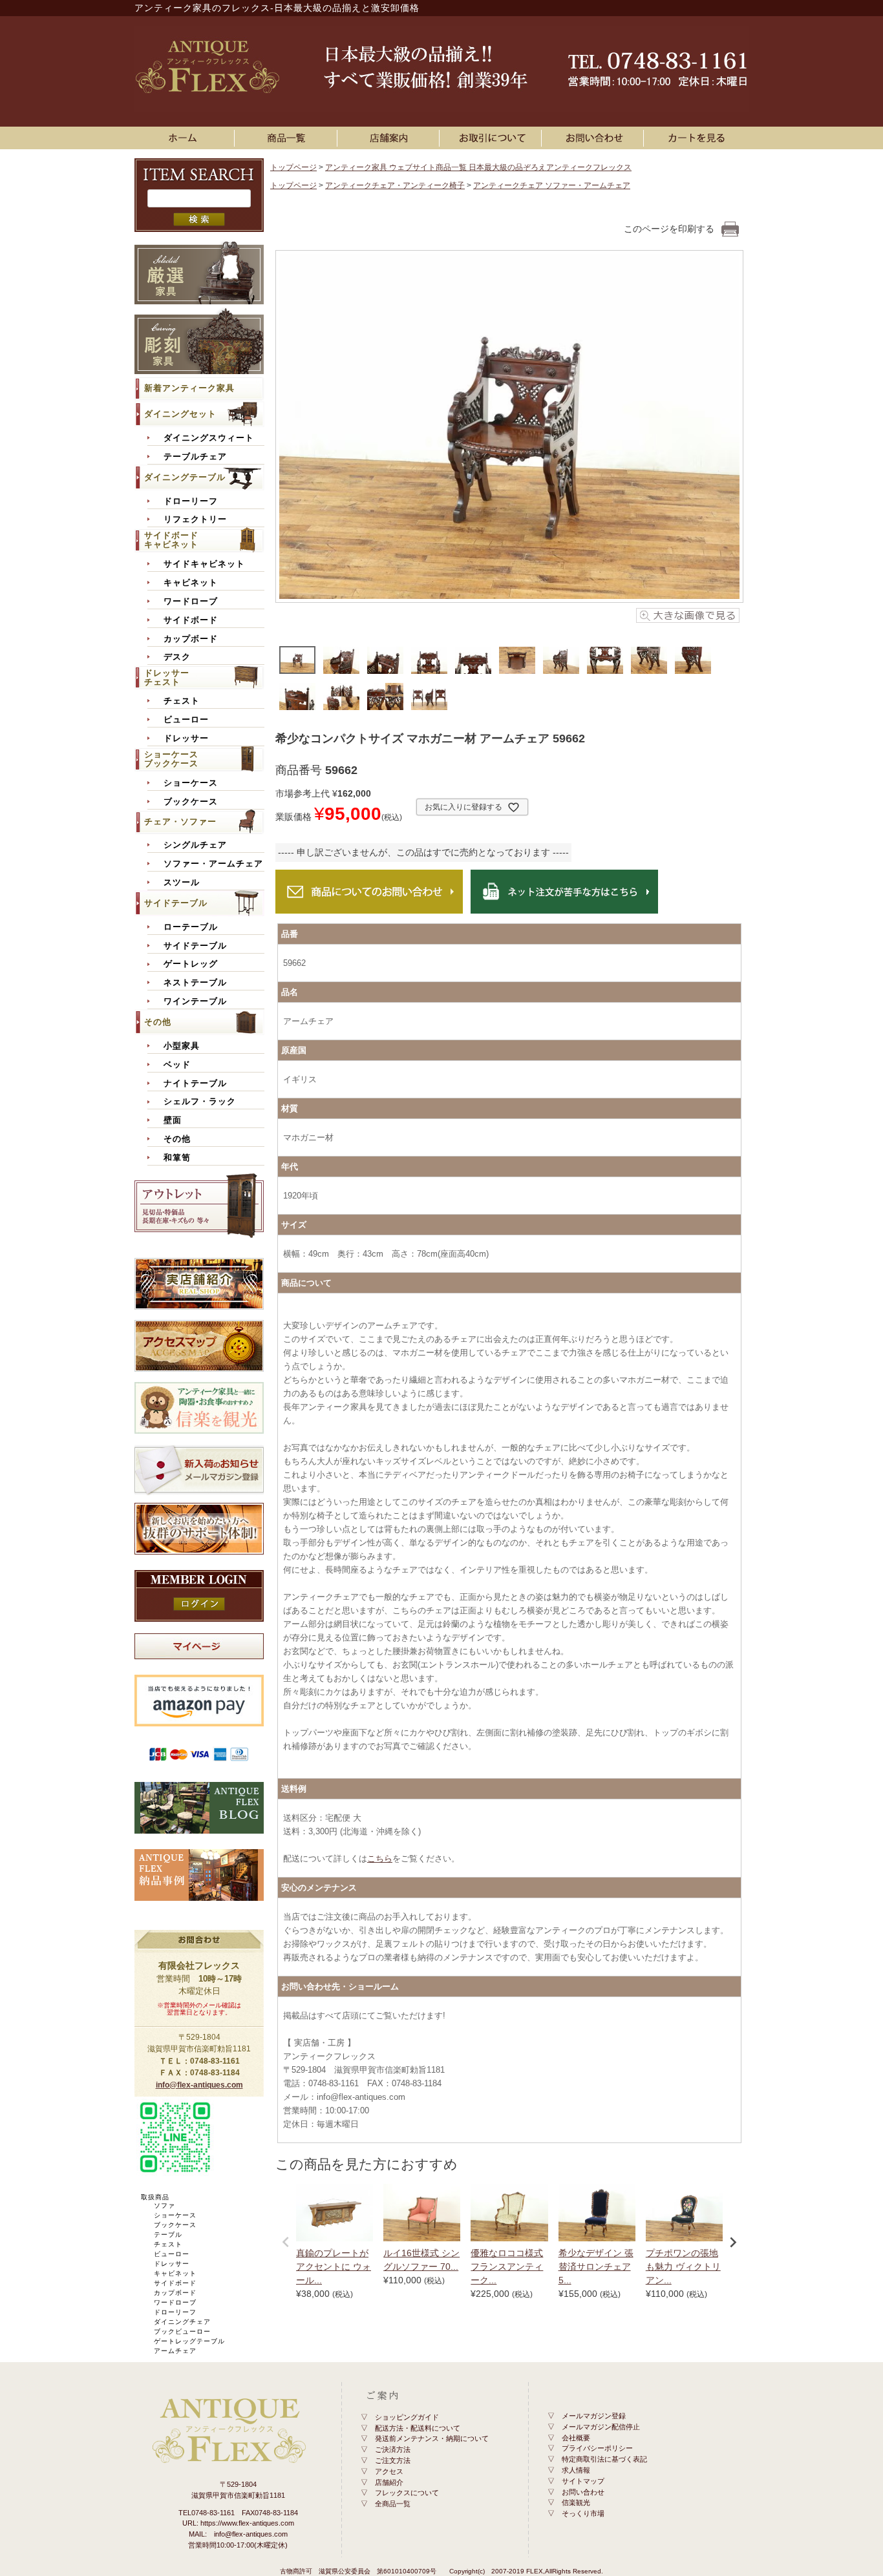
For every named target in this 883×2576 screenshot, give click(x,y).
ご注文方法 (393, 2460)
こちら (380, 1859)
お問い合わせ (595, 138)
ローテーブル (191, 927)
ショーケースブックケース (171, 759)
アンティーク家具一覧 (288, 138)
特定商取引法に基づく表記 (604, 2459)
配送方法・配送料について (418, 2428)
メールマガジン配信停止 (601, 2427)
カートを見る (697, 138)
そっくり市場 (583, 2513)
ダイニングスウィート (209, 438)
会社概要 (576, 2438)
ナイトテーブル (195, 1084)
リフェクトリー (195, 519)
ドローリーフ (191, 501)
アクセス (389, 2471)
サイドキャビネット (204, 564)
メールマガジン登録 (594, 2416)
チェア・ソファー (180, 822)
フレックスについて (407, 2493)
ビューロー (186, 720)
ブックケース (191, 802)
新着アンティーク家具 (189, 388)
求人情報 (576, 2470)
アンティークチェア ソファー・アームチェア (552, 185)
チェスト (182, 701)
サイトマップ (583, 2481)
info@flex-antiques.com (199, 2085)
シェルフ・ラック (200, 1102)
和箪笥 (177, 1158)
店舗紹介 (389, 2482)
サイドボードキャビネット (171, 540)
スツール (182, 883)
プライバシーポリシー (597, 2448)
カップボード (191, 639)
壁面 (173, 1120)
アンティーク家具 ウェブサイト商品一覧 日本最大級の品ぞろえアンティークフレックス (478, 167)
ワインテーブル (195, 1001)
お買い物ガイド (493, 138)
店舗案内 (390, 138)
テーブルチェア (195, 457)
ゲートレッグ (191, 964)
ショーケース (191, 783)
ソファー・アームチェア (213, 864)
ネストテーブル (195, 983)
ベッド (177, 1065)
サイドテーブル (176, 903)
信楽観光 (576, 2502)
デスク (177, 657)
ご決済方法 (393, 2449)
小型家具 (182, 1046)
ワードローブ (191, 602)
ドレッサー (186, 738)
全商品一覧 (393, 2504)
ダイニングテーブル (185, 477)
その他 (158, 1022)
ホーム (186, 138)
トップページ (293, 167)
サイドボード (191, 620)
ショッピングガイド (407, 2417)
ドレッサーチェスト (167, 677)
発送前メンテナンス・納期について (432, 2438)
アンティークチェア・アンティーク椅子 (395, 185)
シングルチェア (195, 845)
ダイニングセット (180, 414)
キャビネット (191, 583)
